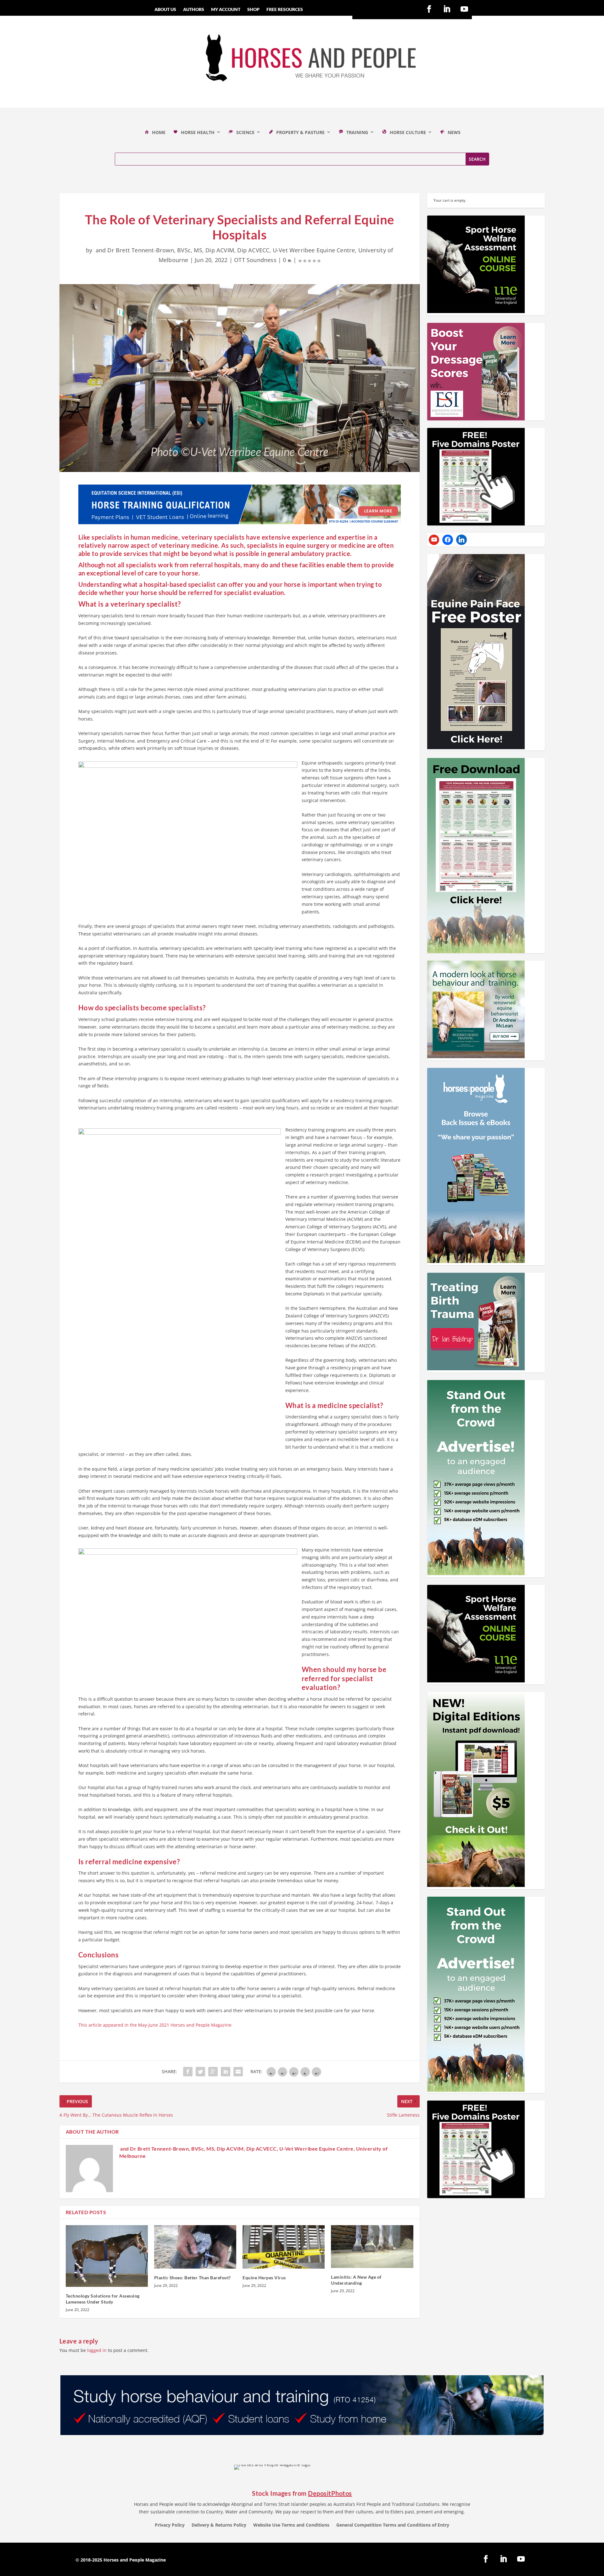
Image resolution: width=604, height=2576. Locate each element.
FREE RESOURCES (285, 10)
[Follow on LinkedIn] (447, 9)
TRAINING (357, 132)
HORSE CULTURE (408, 132)
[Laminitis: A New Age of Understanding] (372, 2247)
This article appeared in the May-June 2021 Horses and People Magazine (155, 2025)
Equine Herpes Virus (264, 2278)
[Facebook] (448, 540)
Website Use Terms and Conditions (291, 2525)
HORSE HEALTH (198, 132)
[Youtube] (434, 540)
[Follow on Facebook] (429, 9)
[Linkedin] (461, 540)
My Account (226, 10)
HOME (159, 132)
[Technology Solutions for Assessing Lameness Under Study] (107, 2256)
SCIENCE (245, 132)
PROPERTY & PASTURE (300, 132)
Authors (194, 10)
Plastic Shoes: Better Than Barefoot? (193, 2278)
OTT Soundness (255, 260)
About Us (165, 10)
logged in (97, 2350)
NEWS (454, 132)
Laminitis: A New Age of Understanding (356, 2280)
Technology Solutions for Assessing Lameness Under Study (103, 2299)
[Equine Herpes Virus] (284, 2247)
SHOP (253, 10)
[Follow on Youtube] (464, 9)
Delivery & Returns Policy (219, 2525)
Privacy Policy (170, 2525)
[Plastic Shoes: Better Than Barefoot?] (195, 2247)
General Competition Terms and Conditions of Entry (393, 2525)
